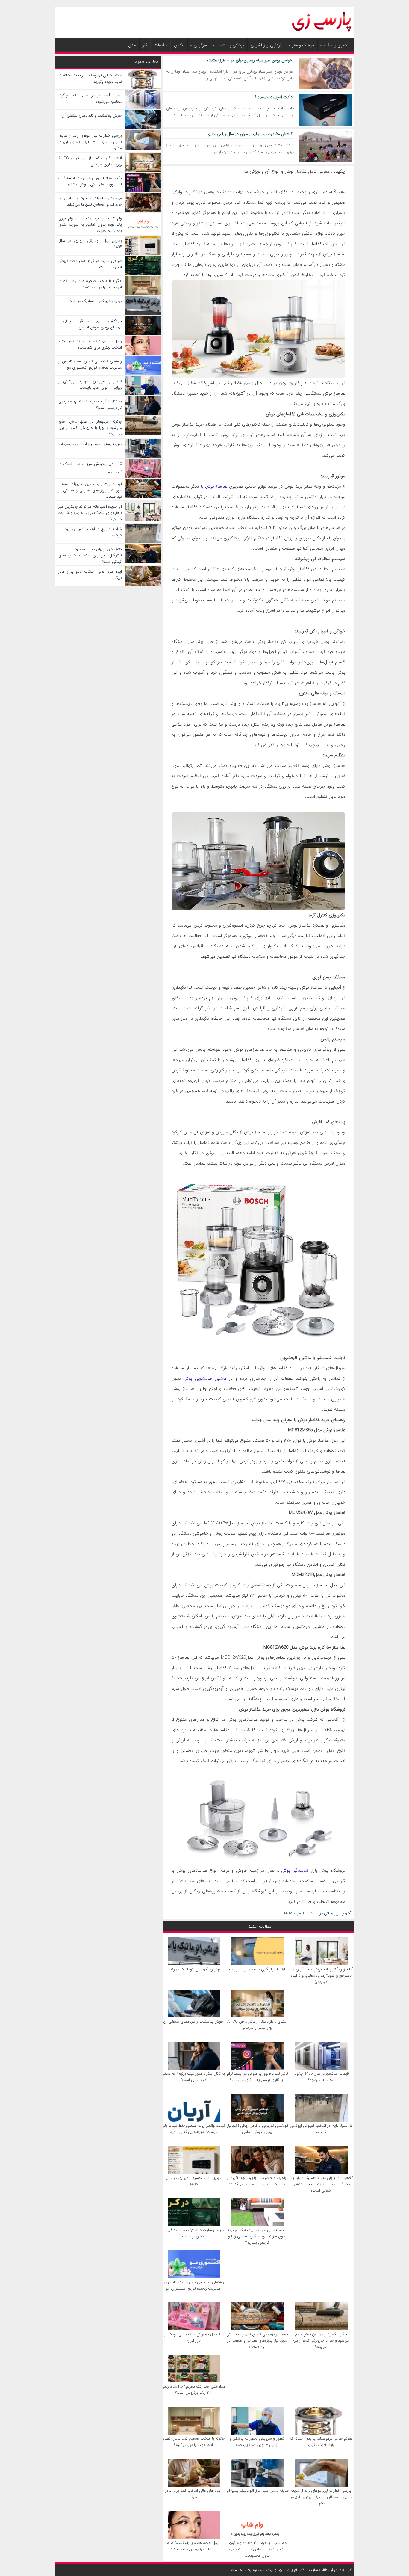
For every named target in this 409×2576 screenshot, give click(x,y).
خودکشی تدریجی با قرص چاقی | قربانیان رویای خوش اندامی (257, 2129)
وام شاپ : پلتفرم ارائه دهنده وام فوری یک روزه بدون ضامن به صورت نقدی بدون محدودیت (257, 2549)
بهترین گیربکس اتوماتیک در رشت (193, 1969)
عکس (179, 45)
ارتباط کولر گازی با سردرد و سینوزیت (257, 1969)
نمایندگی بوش (295, 1871)
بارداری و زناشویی (267, 45)
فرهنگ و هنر (303, 45)
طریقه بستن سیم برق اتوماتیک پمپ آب (257, 2491)
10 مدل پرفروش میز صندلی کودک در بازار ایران (193, 2337)
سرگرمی (200, 45)
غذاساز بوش (216, 486)
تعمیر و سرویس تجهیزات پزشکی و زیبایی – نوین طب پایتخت (257, 2442)
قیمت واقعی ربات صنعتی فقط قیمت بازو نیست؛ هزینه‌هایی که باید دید (193, 2129)
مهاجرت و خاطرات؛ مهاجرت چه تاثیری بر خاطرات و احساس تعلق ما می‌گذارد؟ (257, 2181)
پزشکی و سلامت (230, 45)
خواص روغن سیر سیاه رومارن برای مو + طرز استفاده (249, 60)
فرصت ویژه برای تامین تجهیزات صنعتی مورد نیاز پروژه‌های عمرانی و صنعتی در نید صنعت (257, 2341)
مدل (132, 45)
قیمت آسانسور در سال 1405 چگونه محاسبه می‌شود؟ (321, 2077)
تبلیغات (161, 45)
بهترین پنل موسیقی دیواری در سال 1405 (193, 2181)
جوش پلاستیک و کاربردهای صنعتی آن (193, 2021)
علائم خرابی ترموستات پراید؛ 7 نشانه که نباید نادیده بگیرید (321, 2442)
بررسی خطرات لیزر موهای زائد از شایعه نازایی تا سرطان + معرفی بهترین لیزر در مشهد (321, 2497)
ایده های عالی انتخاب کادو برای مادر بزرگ (193, 2494)
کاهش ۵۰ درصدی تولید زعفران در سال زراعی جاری (250, 134)
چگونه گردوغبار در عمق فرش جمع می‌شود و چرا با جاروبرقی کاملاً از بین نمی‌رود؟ (321, 2341)
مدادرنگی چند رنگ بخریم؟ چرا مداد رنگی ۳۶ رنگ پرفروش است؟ (193, 2390)
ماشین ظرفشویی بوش (205, 1379)
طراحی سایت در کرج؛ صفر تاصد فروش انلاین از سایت (193, 2233)
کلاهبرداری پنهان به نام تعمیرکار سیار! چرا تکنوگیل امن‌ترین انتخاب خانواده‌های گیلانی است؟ (321, 2184)
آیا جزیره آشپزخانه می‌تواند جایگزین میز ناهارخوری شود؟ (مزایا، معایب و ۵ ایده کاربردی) (321, 1976)
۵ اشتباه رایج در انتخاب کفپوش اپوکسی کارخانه (321, 2129)
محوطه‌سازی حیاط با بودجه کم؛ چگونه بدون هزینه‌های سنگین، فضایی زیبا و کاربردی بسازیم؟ (257, 2236)
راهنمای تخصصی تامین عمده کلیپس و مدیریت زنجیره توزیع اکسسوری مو (193, 2285)
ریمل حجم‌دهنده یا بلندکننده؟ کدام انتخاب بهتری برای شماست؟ (193, 2546)
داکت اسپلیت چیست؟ (274, 97)
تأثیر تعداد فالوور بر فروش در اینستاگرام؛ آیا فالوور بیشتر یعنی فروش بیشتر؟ (257, 2077)
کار (145, 45)
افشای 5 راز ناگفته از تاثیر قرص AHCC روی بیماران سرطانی (257, 2025)
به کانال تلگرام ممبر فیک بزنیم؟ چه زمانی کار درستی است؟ (193, 2077)
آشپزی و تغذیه (336, 45)
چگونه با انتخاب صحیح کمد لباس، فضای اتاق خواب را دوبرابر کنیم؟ (193, 2442)
